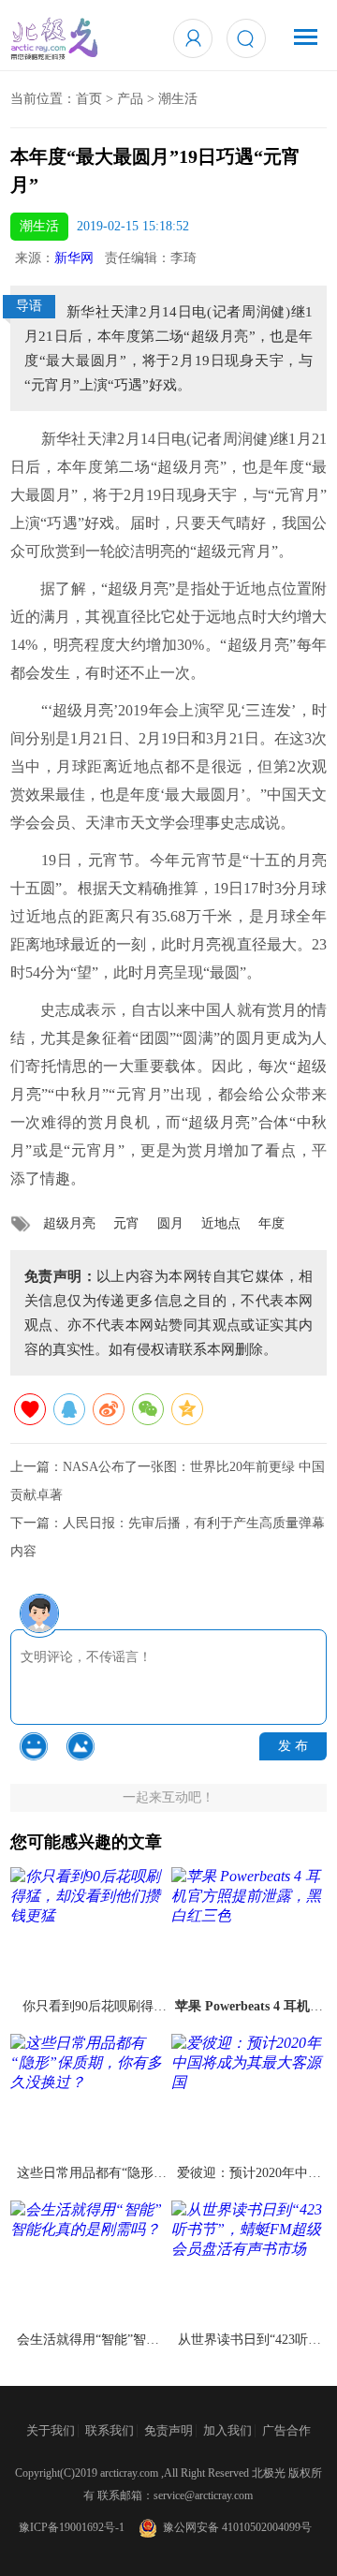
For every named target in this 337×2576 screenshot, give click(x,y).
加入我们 (227, 2430)
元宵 (126, 1223)
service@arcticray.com (203, 2495)
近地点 (221, 1223)
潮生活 (178, 99)
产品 (130, 99)
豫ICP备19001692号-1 (72, 2527)
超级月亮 (69, 1223)
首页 (89, 99)
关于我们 (51, 2430)
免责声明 (168, 2430)
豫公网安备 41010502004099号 (234, 2527)
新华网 (74, 258)
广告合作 (286, 2430)
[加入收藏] (30, 1409)
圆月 (170, 1223)
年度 (271, 1223)
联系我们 (110, 2430)
